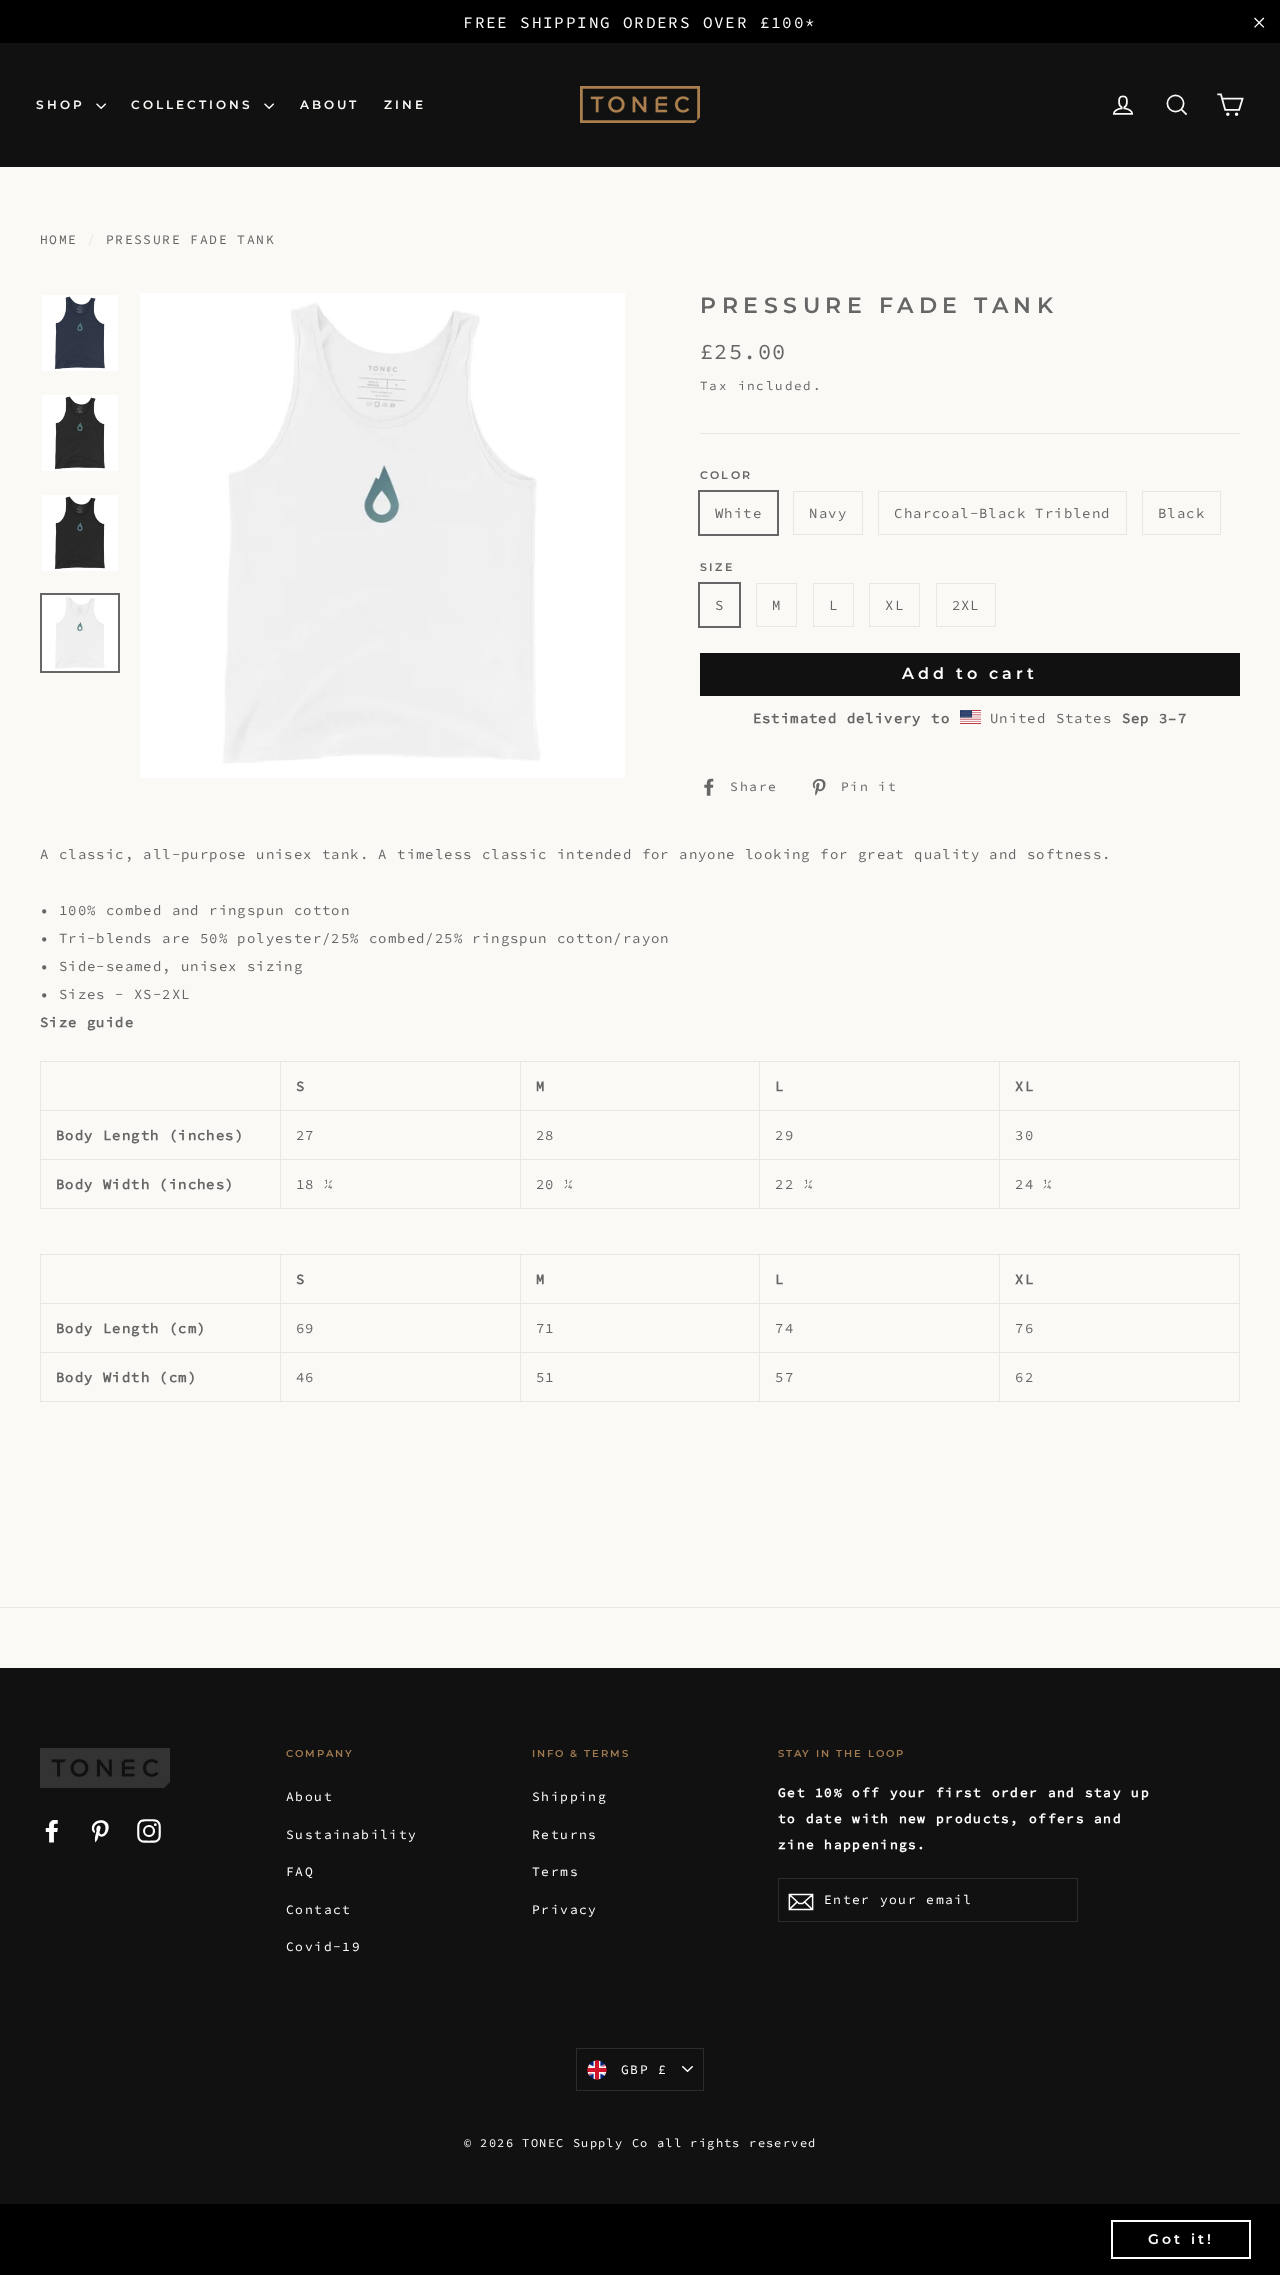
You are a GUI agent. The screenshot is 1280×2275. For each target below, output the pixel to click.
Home (59, 239)
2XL (966, 605)
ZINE (405, 104)
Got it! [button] (1181, 2239)
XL (894, 605)
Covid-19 (323, 1946)
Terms (555, 1871)
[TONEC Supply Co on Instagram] (149, 1829)
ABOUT (329, 104)
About (309, 1796)
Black (1181, 513)
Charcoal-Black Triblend (1002, 513)
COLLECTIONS (195, 104)
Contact (319, 1909)
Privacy (565, 1909)
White (738, 513)
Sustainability (352, 1834)
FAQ (300, 1871)
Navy (828, 513)
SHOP (63, 104)
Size (717, 567)
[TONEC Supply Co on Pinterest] (100, 1829)
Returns (565, 1834)
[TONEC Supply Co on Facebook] (52, 1829)
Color (726, 475)
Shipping (569, 1796)
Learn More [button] (830, 2238)
